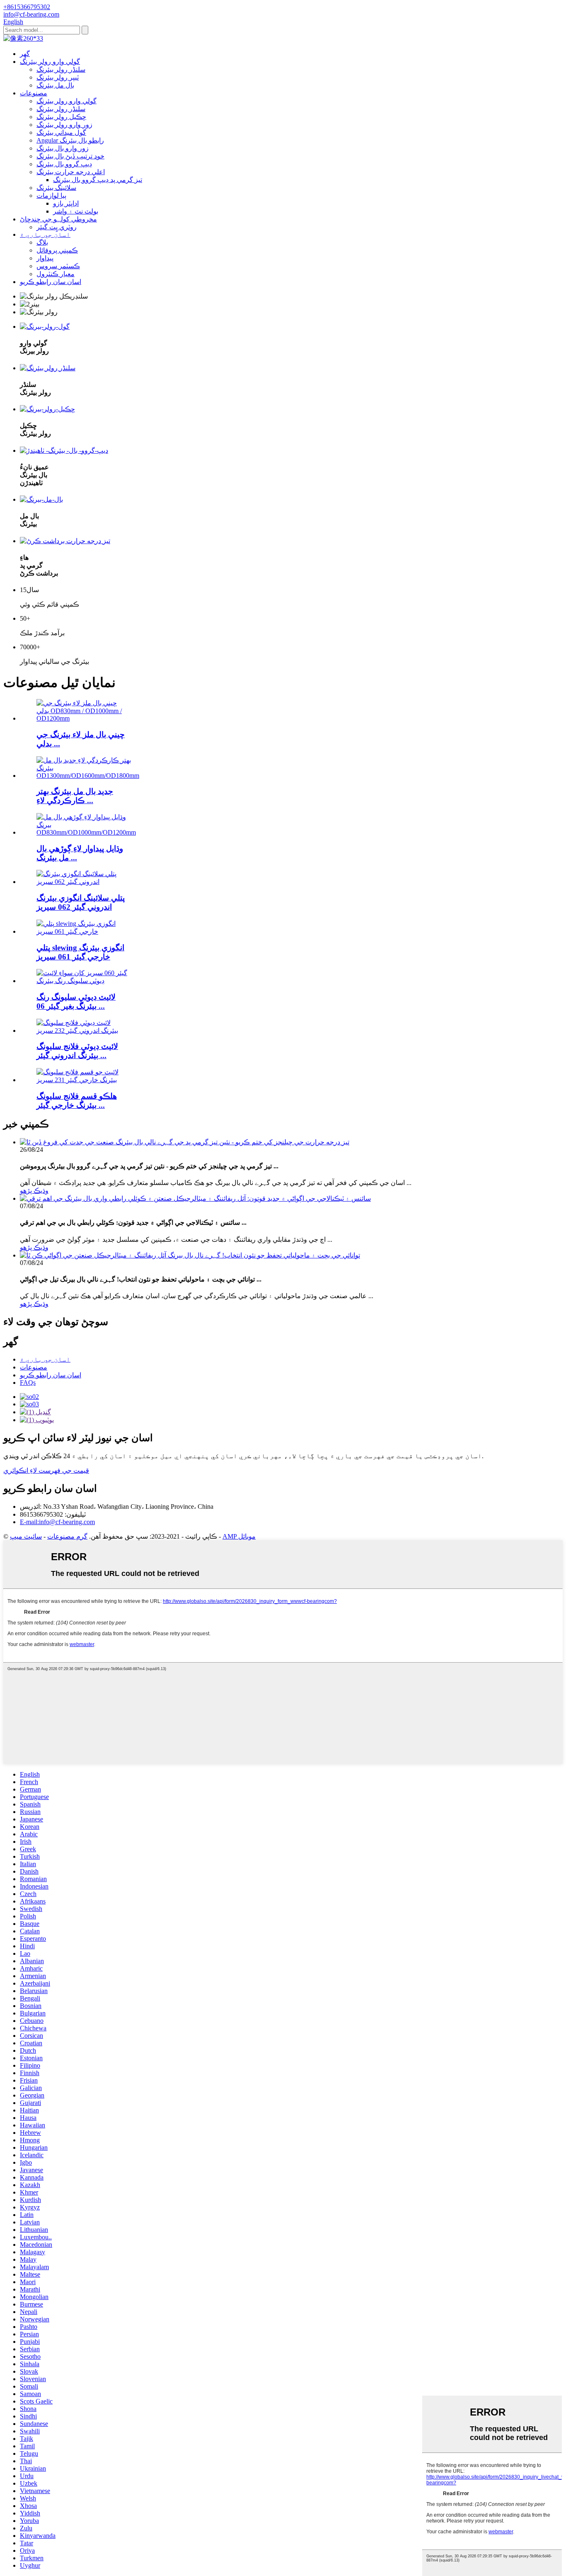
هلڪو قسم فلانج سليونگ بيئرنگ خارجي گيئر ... (77, 1101)
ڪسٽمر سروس (58, 266)
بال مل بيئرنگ (55, 85)
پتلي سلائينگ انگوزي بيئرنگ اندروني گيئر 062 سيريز (81, 902)
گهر (25, 54)
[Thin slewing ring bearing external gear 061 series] (82, 931)
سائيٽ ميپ (26, 1536)
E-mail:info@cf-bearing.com (57, 1522)
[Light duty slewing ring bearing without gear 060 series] (82, 981)
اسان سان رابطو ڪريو (51, 282)
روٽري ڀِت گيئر (57, 227)
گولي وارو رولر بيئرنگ (50, 62)
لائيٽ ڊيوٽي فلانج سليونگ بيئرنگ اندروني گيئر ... (77, 1051)
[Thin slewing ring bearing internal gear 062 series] (82, 882)
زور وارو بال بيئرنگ (63, 148)
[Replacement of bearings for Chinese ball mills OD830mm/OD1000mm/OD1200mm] (82, 718)
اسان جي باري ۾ (45, 234)
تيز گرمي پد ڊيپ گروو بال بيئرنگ (98, 180)
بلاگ (42, 242)
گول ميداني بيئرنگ (61, 132)
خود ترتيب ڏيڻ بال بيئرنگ (70, 156)
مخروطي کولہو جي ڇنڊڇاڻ (58, 219)
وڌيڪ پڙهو (34, 1191)
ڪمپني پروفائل (57, 250)
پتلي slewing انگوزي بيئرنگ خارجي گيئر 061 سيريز (80, 952)
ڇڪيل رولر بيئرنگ (61, 117)
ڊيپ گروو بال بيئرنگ (64, 164)
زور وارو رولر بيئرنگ (64, 125)
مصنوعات (34, 93)
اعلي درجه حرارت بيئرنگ (71, 172)
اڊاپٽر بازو (66, 203)
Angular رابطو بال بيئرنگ (70, 140)
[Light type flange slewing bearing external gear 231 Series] (82, 1080)
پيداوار (45, 258)
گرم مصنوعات (67, 1536)
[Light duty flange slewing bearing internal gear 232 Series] (82, 1031)
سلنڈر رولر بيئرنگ (61, 69)
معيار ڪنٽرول (56, 274)
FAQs (28, 1383)
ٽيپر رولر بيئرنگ (58, 77)
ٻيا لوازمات (51, 195)
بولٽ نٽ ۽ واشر (76, 211)
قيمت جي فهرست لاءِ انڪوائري (46, 1470)
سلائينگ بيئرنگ (56, 188)
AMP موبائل (239, 1536)
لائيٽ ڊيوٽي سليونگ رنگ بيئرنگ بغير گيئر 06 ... (76, 1002)
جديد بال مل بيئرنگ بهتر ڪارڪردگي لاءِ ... (75, 796)
